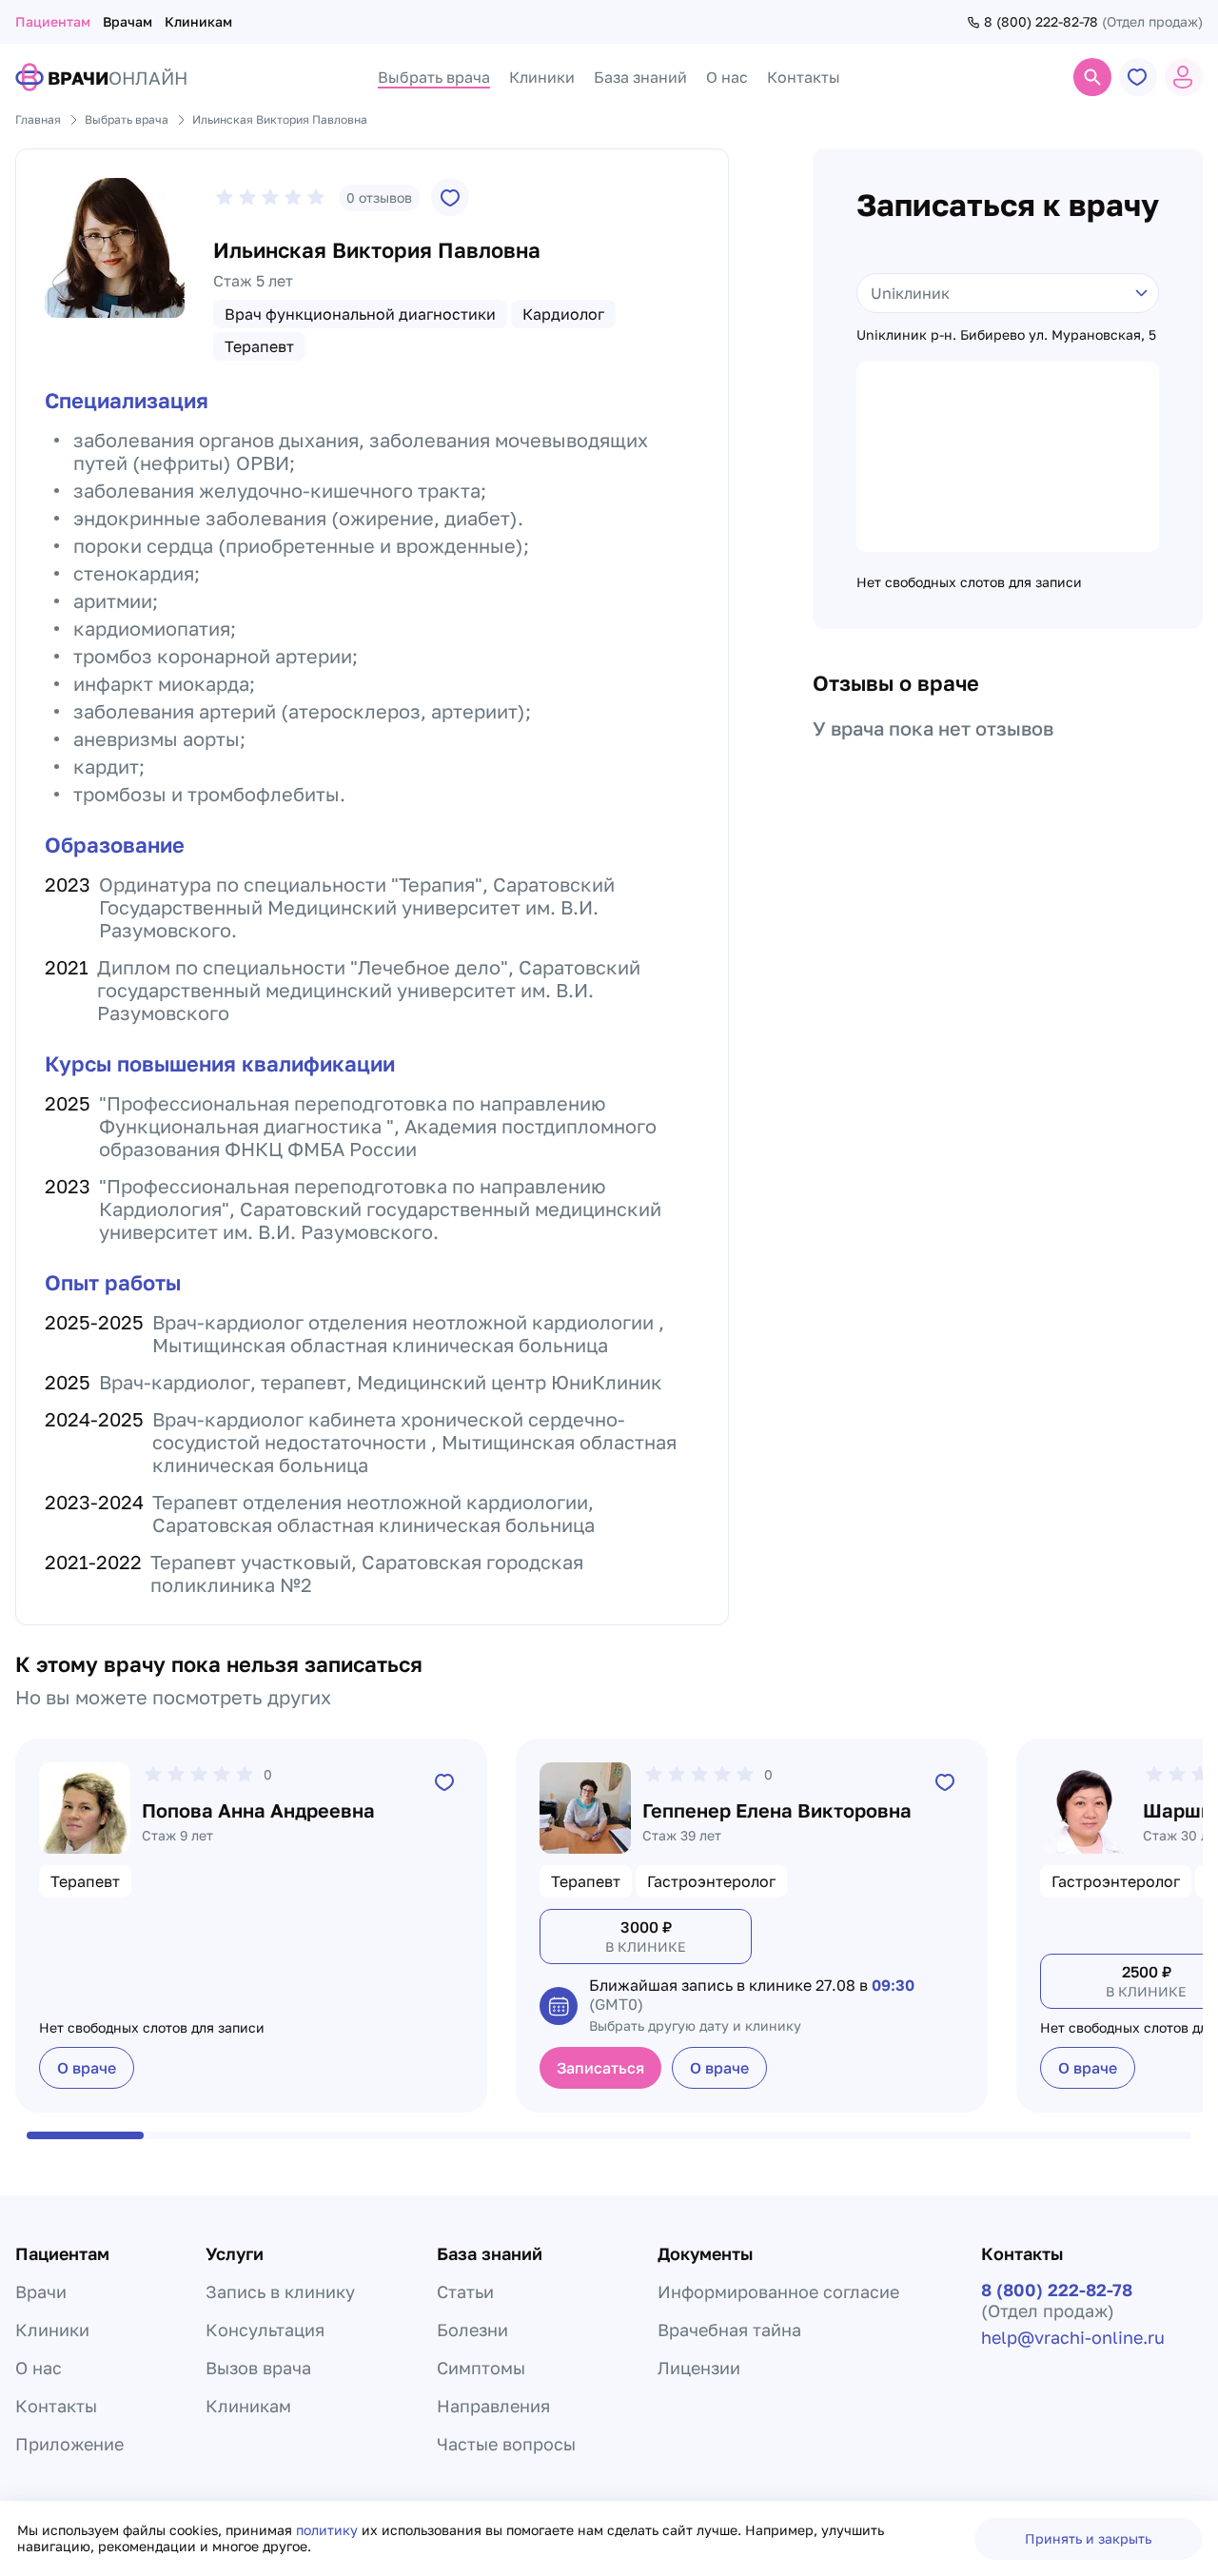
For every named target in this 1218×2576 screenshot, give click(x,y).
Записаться (600, 2068)
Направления (493, 2406)
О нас (39, 2368)
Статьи (465, 2291)
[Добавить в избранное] (450, 197)
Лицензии (699, 2368)
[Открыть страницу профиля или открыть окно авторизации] (1184, 77)
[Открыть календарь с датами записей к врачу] (559, 2006)
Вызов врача (258, 2368)
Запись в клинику (280, 2291)
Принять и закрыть (1088, 2538)
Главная (38, 119)
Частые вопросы (506, 2444)
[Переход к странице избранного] (1138, 77)
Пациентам (53, 21)
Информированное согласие (778, 2291)
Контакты (56, 2406)
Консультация (265, 2330)
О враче (87, 2068)
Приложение (69, 2444)
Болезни (472, 2330)
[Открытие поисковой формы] (1092, 77)
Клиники (52, 2330)
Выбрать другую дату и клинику (695, 2025)
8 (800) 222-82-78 (1041, 22)
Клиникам (198, 21)
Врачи (41, 2291)
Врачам (128, 21)
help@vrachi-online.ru (1073, 2337)
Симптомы (481, 2368)
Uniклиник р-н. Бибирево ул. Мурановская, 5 (1006, 335)
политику (329, 2530)
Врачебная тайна (729, 2330)
